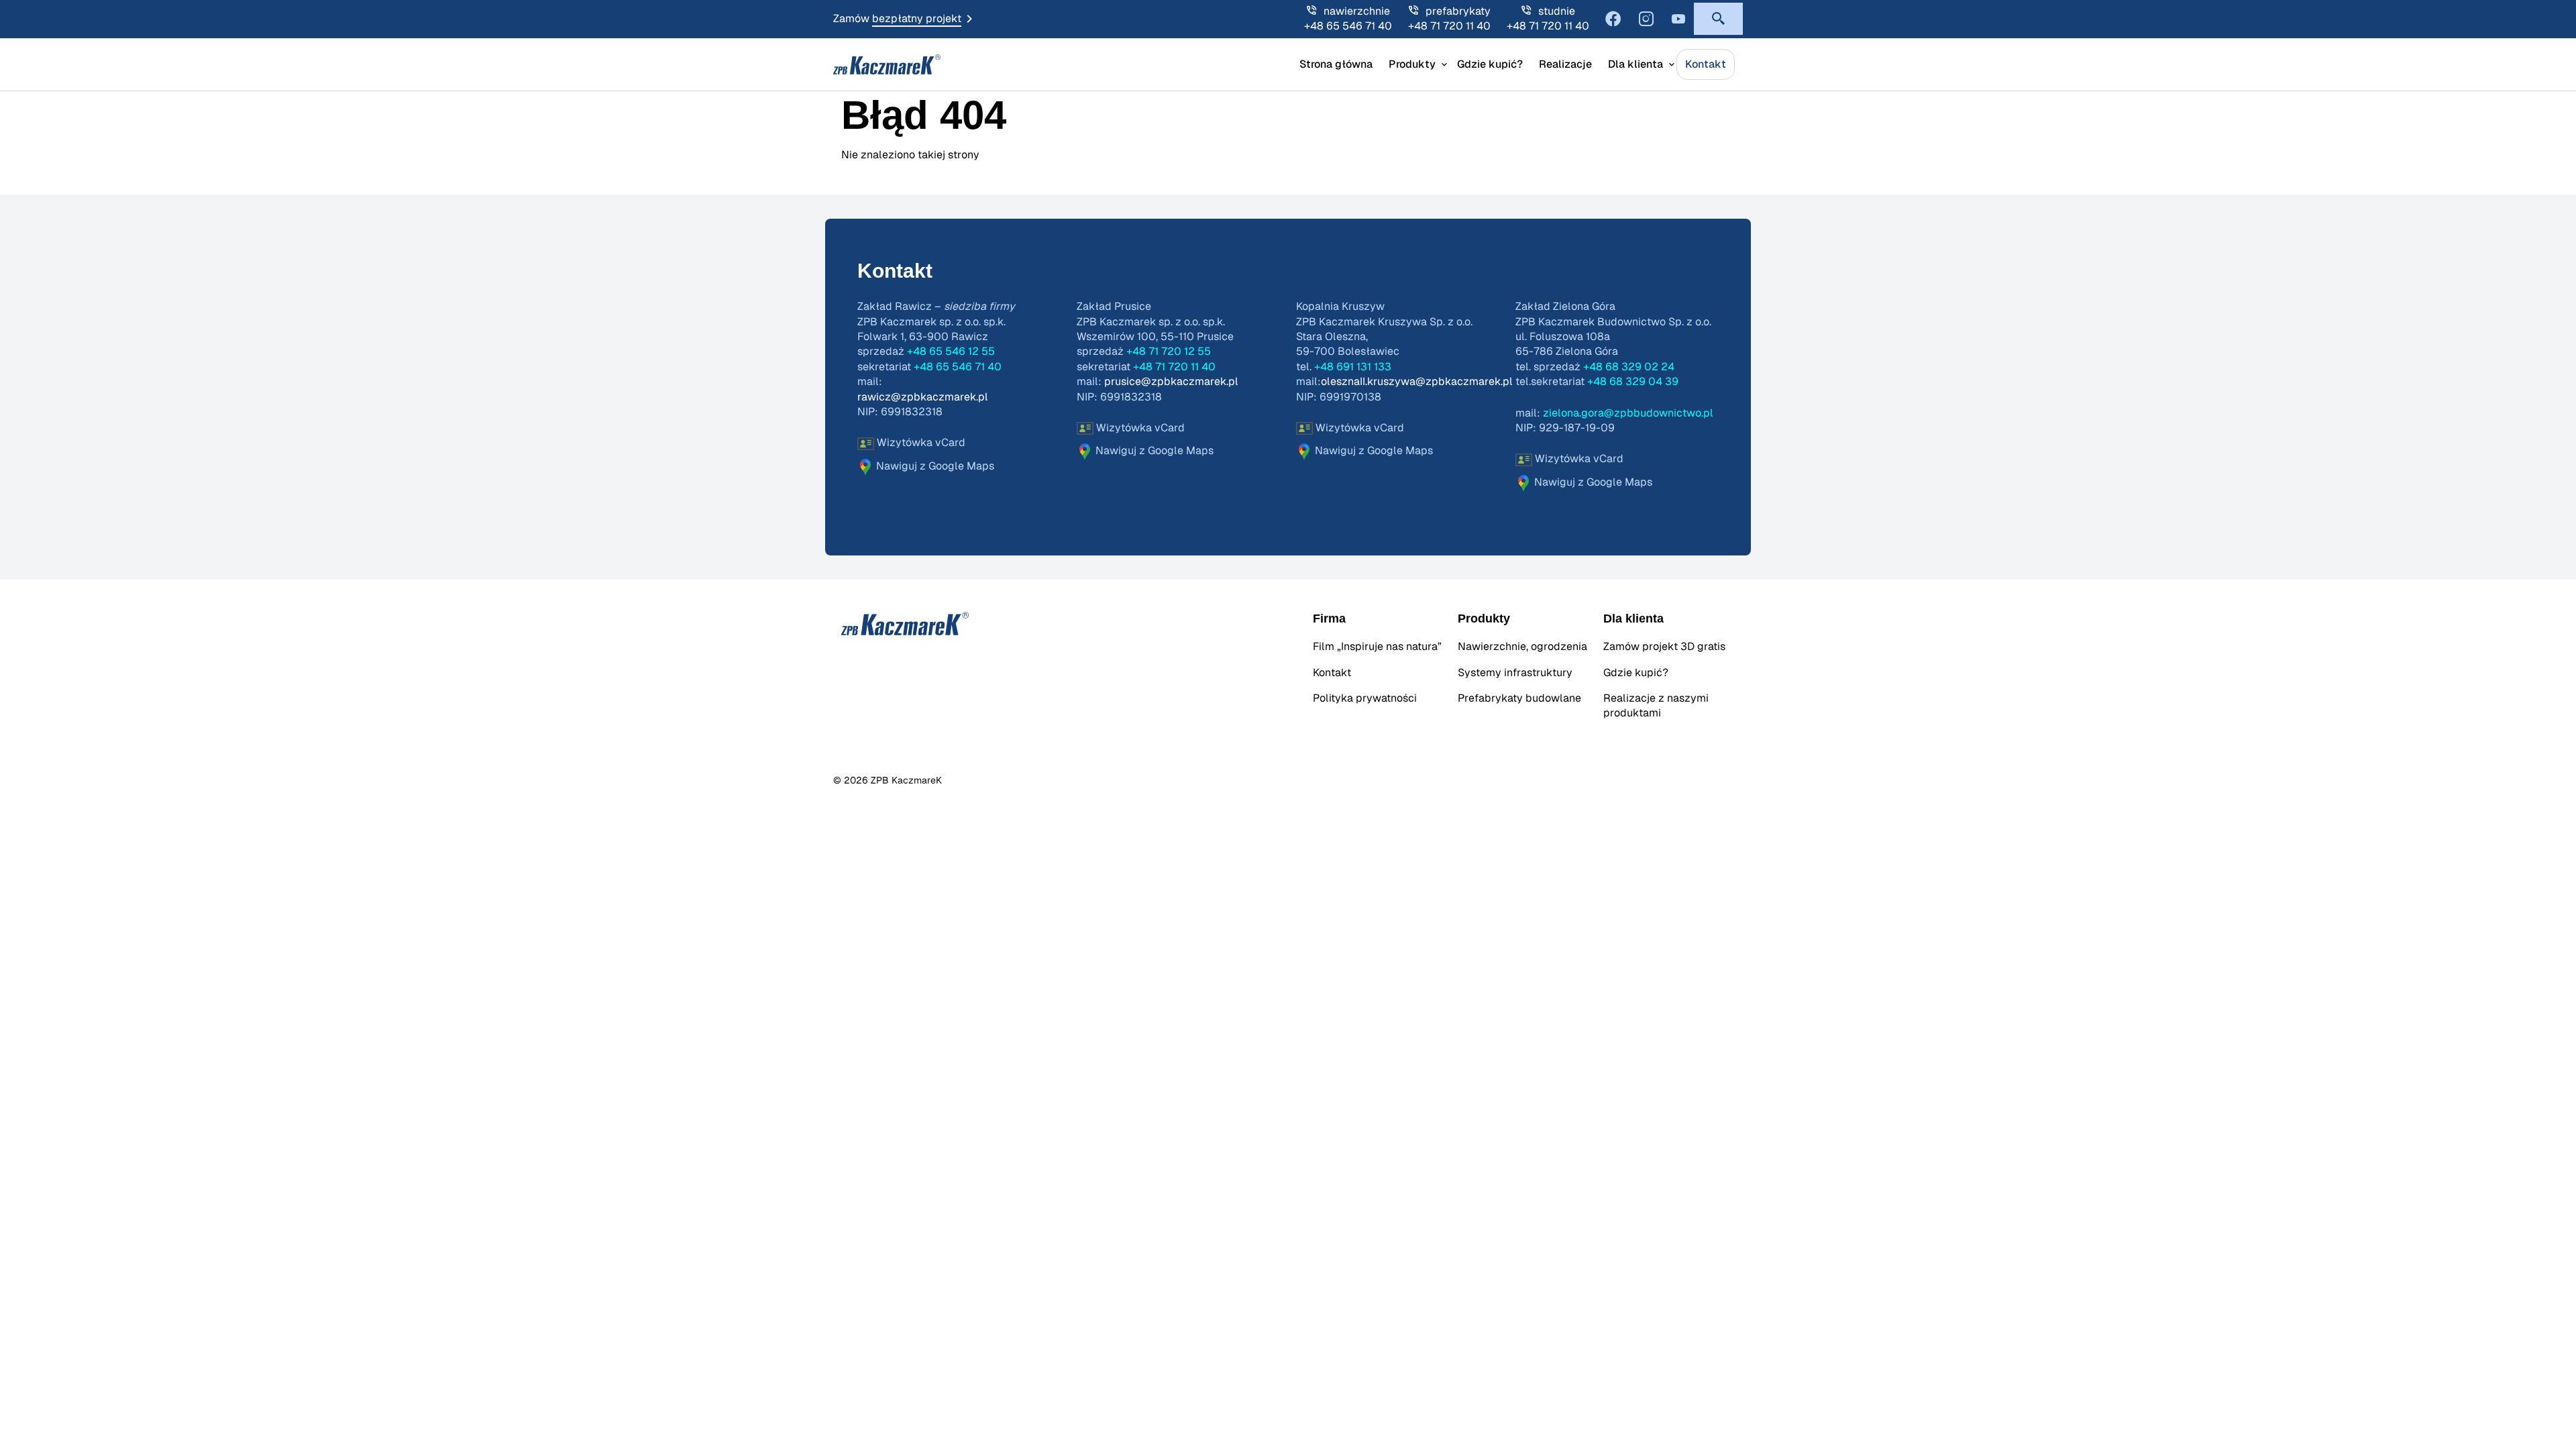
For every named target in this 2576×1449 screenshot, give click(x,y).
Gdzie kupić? (1490, 64)
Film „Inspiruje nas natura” (1377, 647)
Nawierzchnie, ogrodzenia (1522, 647)
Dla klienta (1635, 64)
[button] (1718, 19)
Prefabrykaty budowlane (1519, 698)
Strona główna (1336, 64)
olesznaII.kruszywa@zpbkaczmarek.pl (1417, 382)
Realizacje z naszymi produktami (1656, 706)
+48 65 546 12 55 (951, 352)
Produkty (1412, 64)
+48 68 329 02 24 (1629, 367)
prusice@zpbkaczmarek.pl (1171, 382)
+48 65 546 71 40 (1348, 26)
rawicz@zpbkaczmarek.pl (923, 397)
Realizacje (1565, 64)
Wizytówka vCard (920, 443)
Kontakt (1706, 64)
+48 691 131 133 (1353, 367)
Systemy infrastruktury (1515, 673)
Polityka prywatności (1365, 698)
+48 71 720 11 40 (1449, 26)
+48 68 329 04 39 (1633, 382)
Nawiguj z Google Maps (934, 466)
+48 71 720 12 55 (1169, 352)
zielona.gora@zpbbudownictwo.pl (1628, 413)
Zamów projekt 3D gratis (1664, 647)
